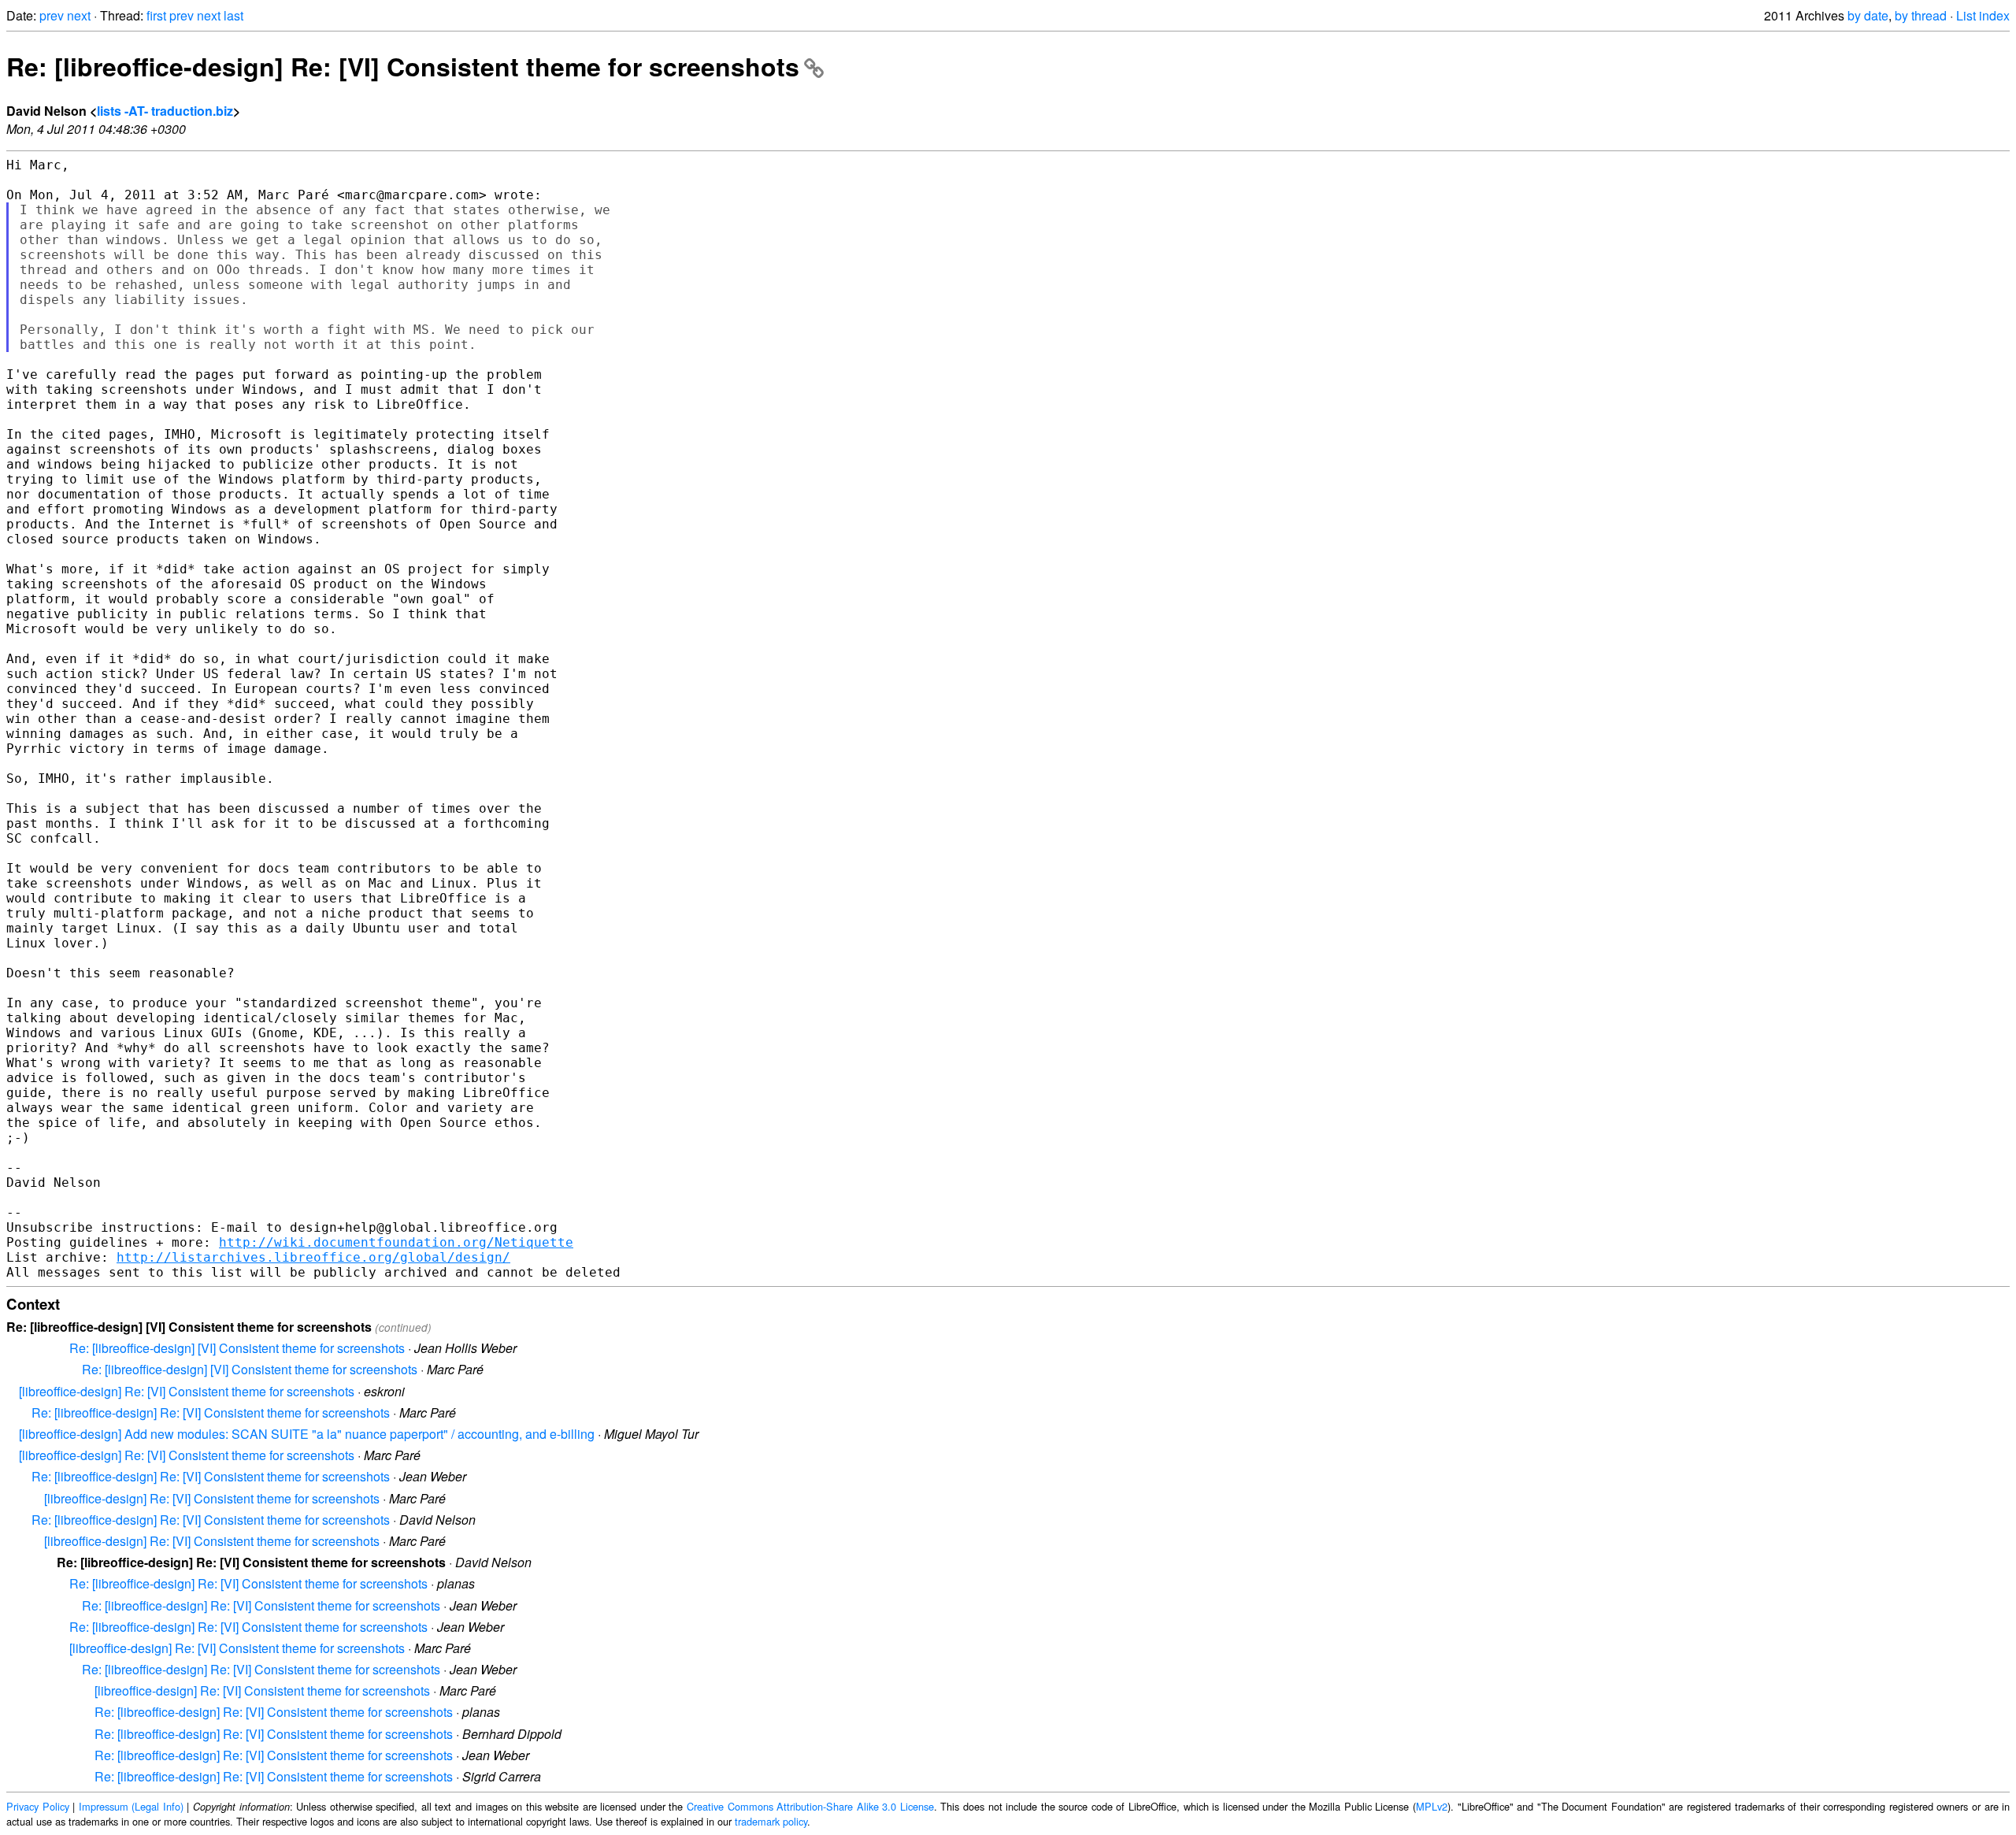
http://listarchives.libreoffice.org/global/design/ (313, 1257)
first (156, 15)
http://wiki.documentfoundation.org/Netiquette (396, 1242)
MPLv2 (1432, 1806)
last (233, 15)
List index (1983, 15)
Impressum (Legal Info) (131, 1806)
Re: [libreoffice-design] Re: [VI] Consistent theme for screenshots (403, 66)
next (79, 15)
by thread (1921, 15)
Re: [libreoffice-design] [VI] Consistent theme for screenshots (237, 1348)
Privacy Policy (38, 1806)
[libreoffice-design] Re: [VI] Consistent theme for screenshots (187, 1391)
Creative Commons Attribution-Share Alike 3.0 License (810, 1806)
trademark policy (771, 1821)
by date (1868, 15)
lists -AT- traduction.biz (165, 111)
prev (52, 15)
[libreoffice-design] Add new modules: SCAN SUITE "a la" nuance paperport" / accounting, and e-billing (307, 1434)
